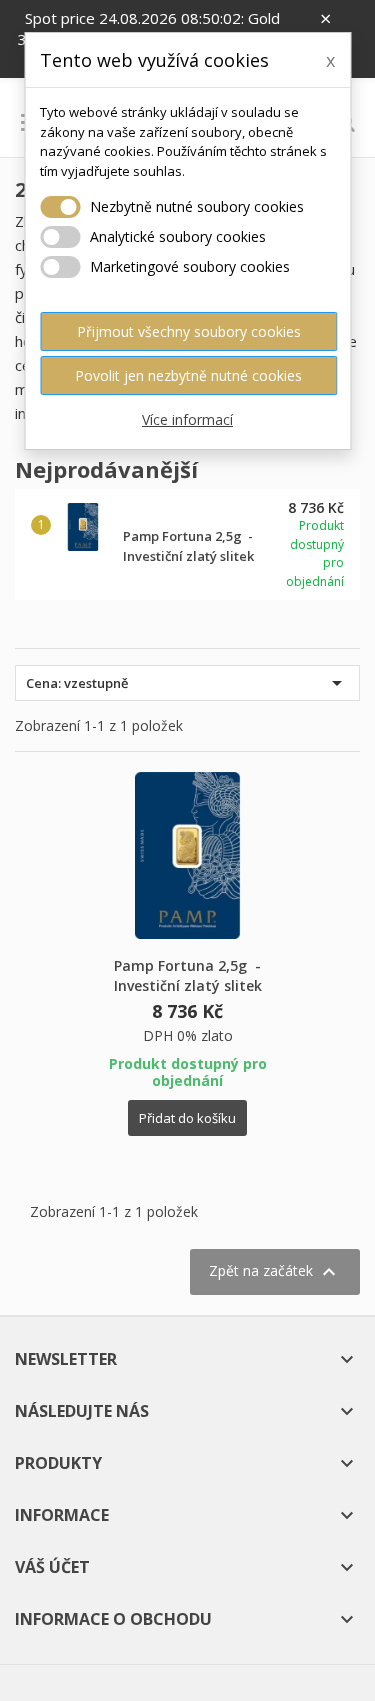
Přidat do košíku (187, 1118)
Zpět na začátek (275, 1272)
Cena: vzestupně (187, 683)
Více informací (187, 419)
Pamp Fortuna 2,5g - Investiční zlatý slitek (188, 975)
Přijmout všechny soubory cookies (189, 331)
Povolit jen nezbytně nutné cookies (188, 375)
